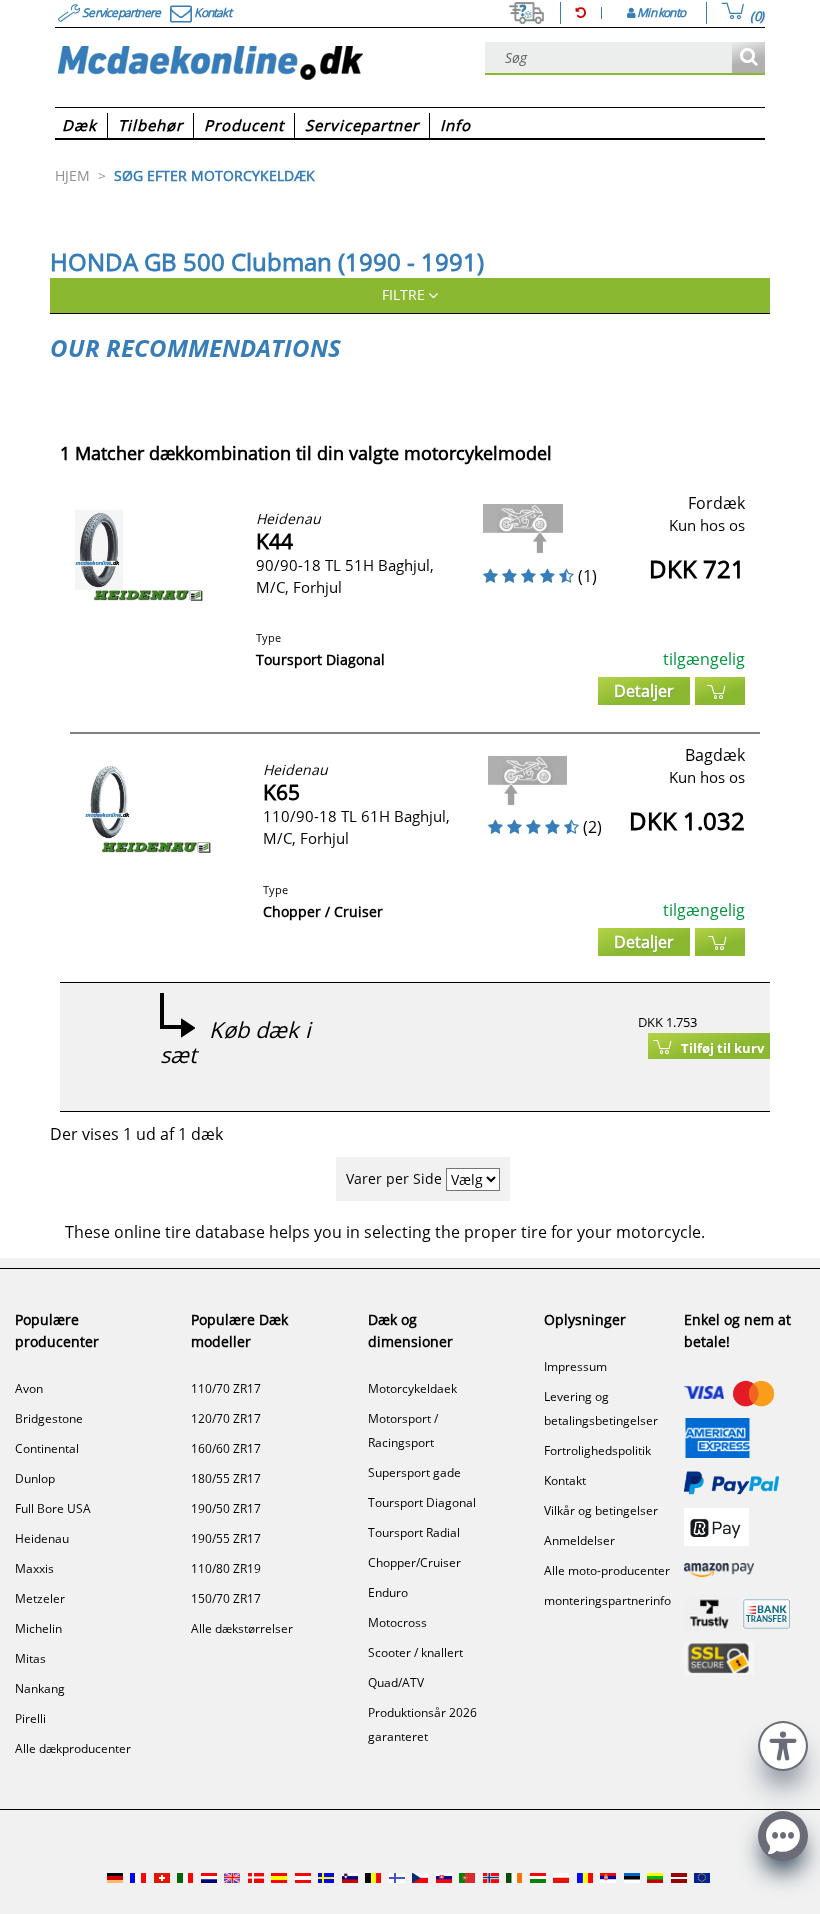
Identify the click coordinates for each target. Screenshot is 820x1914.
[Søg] (748, 58)
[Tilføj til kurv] (720, 691)
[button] (783, 1743)
